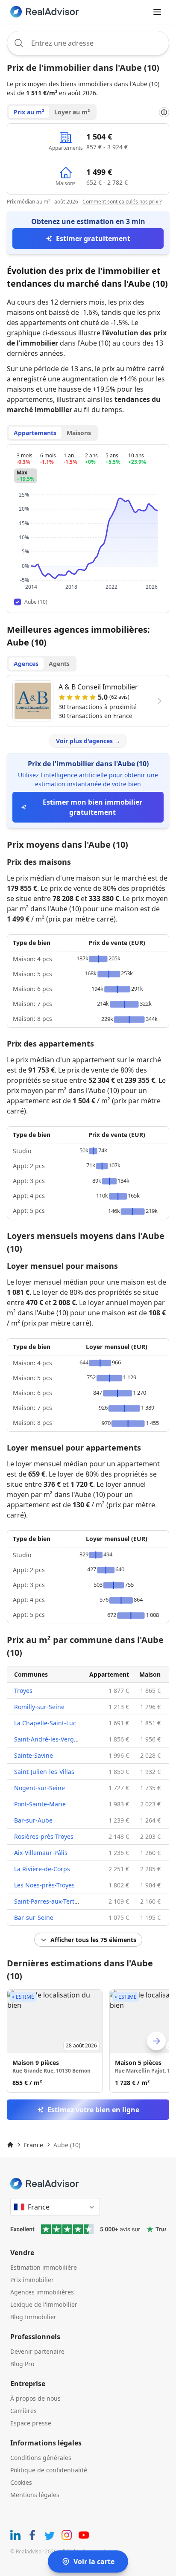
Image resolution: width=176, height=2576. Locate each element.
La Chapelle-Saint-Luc (45, 1723)
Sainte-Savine (34, 1755)
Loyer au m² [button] (72, 112)
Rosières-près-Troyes (44, 1836)
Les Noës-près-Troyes (44, 1885)
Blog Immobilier (33, 2317)
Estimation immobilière (44, 2267)
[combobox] (88, 43)
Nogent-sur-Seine (40, 1788)
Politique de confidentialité (49, 2470)
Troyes (23, 1691)
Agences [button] (26, 664)
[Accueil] (10, 2145)
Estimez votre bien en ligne (93, 2110)
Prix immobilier (32, 2280)
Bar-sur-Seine (34, 1917)
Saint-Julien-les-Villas (44, 1772)
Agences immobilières (42, 2292)
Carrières (23, 2411)
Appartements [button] (35, 433)
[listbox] (88, 2041)
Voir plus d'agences (88, 741)
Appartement (109, 1674)
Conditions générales (41, 2458)
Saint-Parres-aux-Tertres (49, 1901)
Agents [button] (59, 664)
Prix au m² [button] (29, 112)
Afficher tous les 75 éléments (93, 1940)
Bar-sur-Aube (33, 1820)
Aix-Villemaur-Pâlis (41, 1853)
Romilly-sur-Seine (39, 1707)
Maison (150, 1674)
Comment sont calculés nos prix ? (122, 202)
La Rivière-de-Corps (42, 1869)
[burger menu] (157, 12)
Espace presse (31, 2423)
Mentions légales (35, 2495)
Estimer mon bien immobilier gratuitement (92, 807)
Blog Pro (22, 2364)
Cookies (21, 2482)
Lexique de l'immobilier (44, 2304)
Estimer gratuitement (93, 238)
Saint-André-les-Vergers (48, 1739)
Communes (31, 1674)
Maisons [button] (79, 433)
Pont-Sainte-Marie (40, 1804)
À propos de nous (35, 2398)
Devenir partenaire (37, 2351)
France (34, 2145)
